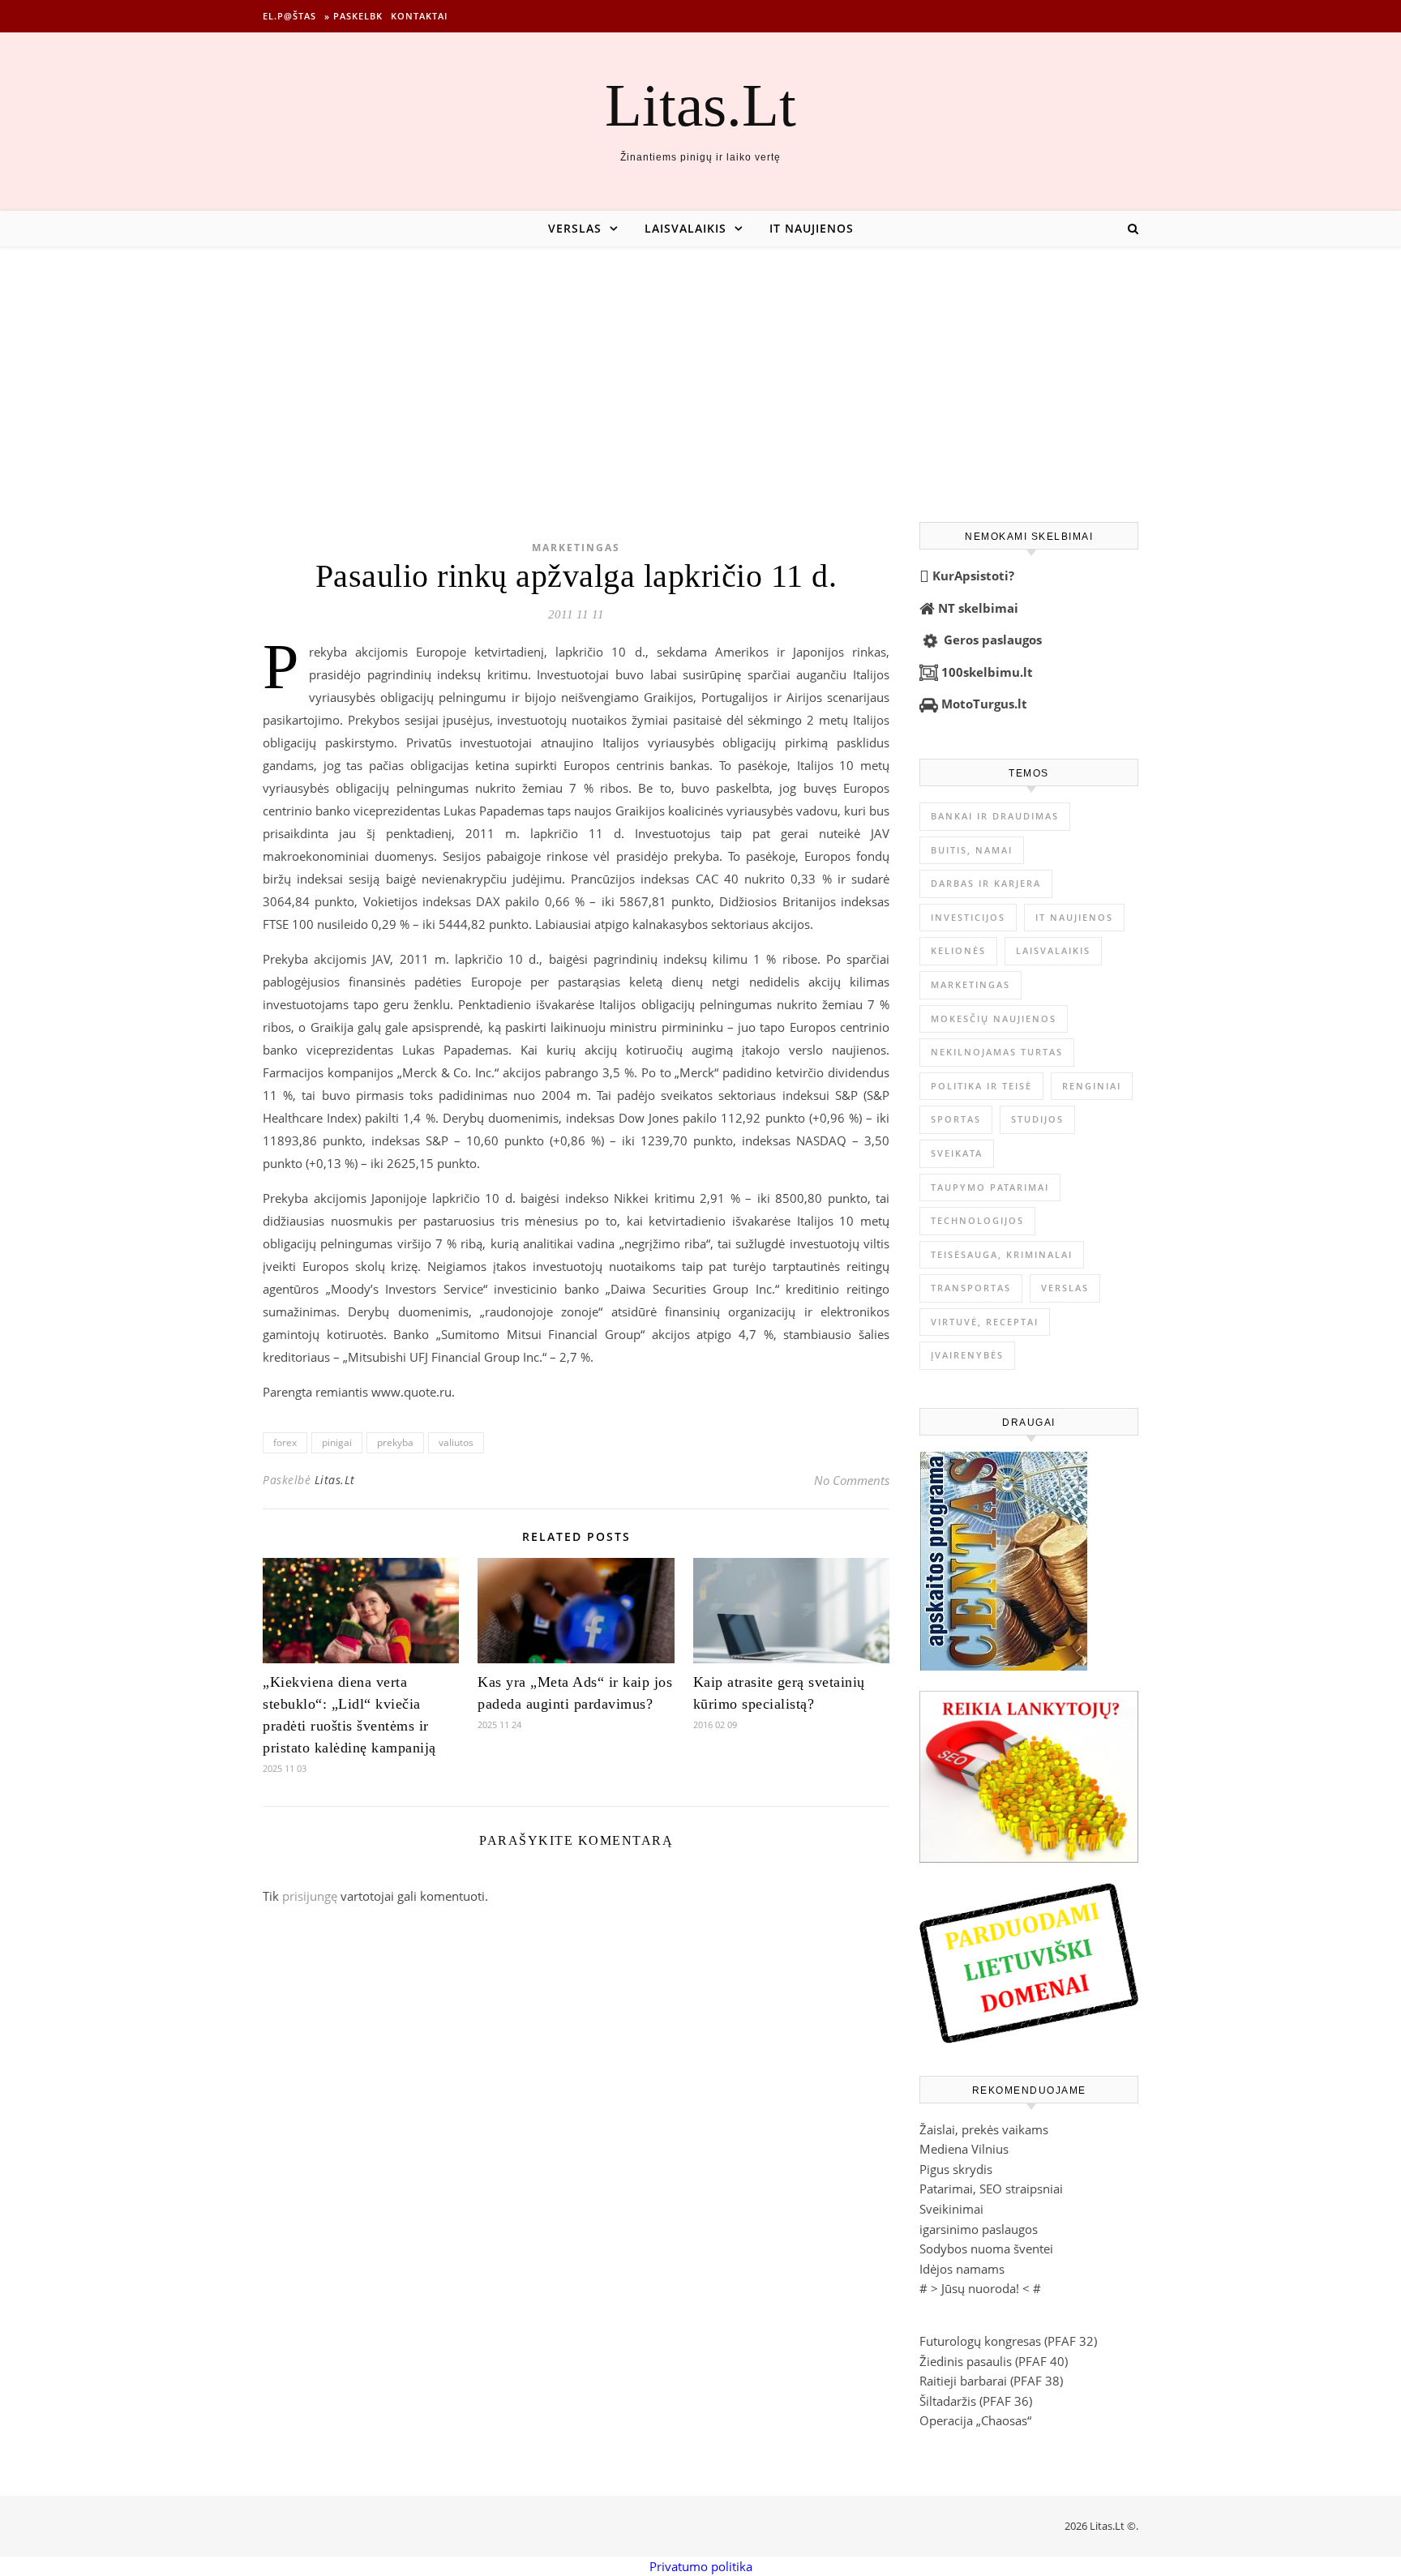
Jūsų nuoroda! (980, 2288)
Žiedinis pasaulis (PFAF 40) (994, 2361)
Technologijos (977, 1220)
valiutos (456, 1442)
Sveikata (957, 1153)
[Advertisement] (700, 368)
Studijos (1037, 1119)
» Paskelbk (353, 16)
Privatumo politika (701, 2566)
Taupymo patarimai (990, 1187)
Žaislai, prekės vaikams (984, 2129)
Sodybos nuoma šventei (986, 2249)
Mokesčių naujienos (994, 1018)
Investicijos (968, 917)
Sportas (956, 1119)
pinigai (337, 1442)
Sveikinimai (951, 2209)
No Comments (852, 1480)
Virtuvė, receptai (985, 1322)
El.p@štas (289, 16)
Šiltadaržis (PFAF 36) (976, 2401)
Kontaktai (419, 16)
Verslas (575, 228)
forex (285, 1442)
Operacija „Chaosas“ (975, 2420)
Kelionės (958, 950)
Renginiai (1092, 1086)
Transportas (971, 1288)
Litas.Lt (700, 105)
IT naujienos (812, 228)
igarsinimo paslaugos (979, 2229)
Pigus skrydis (956, 2169)
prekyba (395, 1442)
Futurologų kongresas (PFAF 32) (1008, 2341)
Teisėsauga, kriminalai (1002, 1254)
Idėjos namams (962, 2269)
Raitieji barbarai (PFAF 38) (991, 2381)
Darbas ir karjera (986, 883)
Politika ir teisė (981, 1086)
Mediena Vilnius (964, 2149)
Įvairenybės (967, 1355)
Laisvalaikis (686, 228)
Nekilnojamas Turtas (997, 1052)
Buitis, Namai (972, 850)
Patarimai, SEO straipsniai (991, 2189)
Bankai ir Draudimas (995, 816)
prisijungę (310, 1896)
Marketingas (576, 548)
